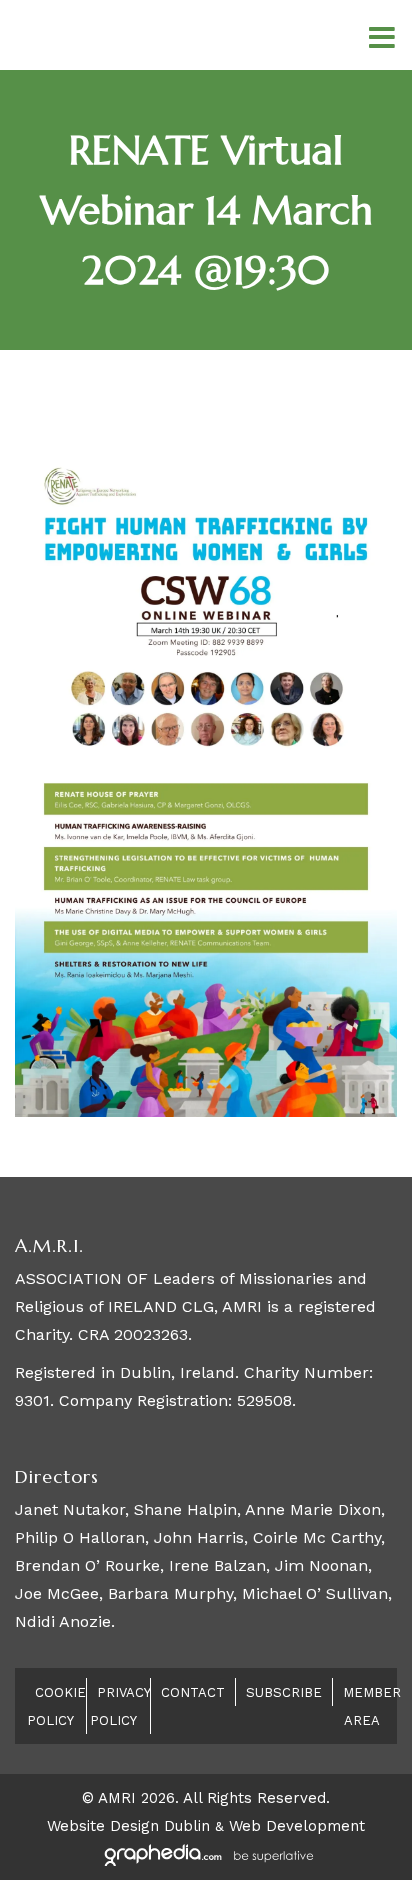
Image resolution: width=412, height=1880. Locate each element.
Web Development (297, 1826)
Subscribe (284, 1692)
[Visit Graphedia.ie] (206, 1854)
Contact (193, 1692)
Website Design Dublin (128, 1826)
